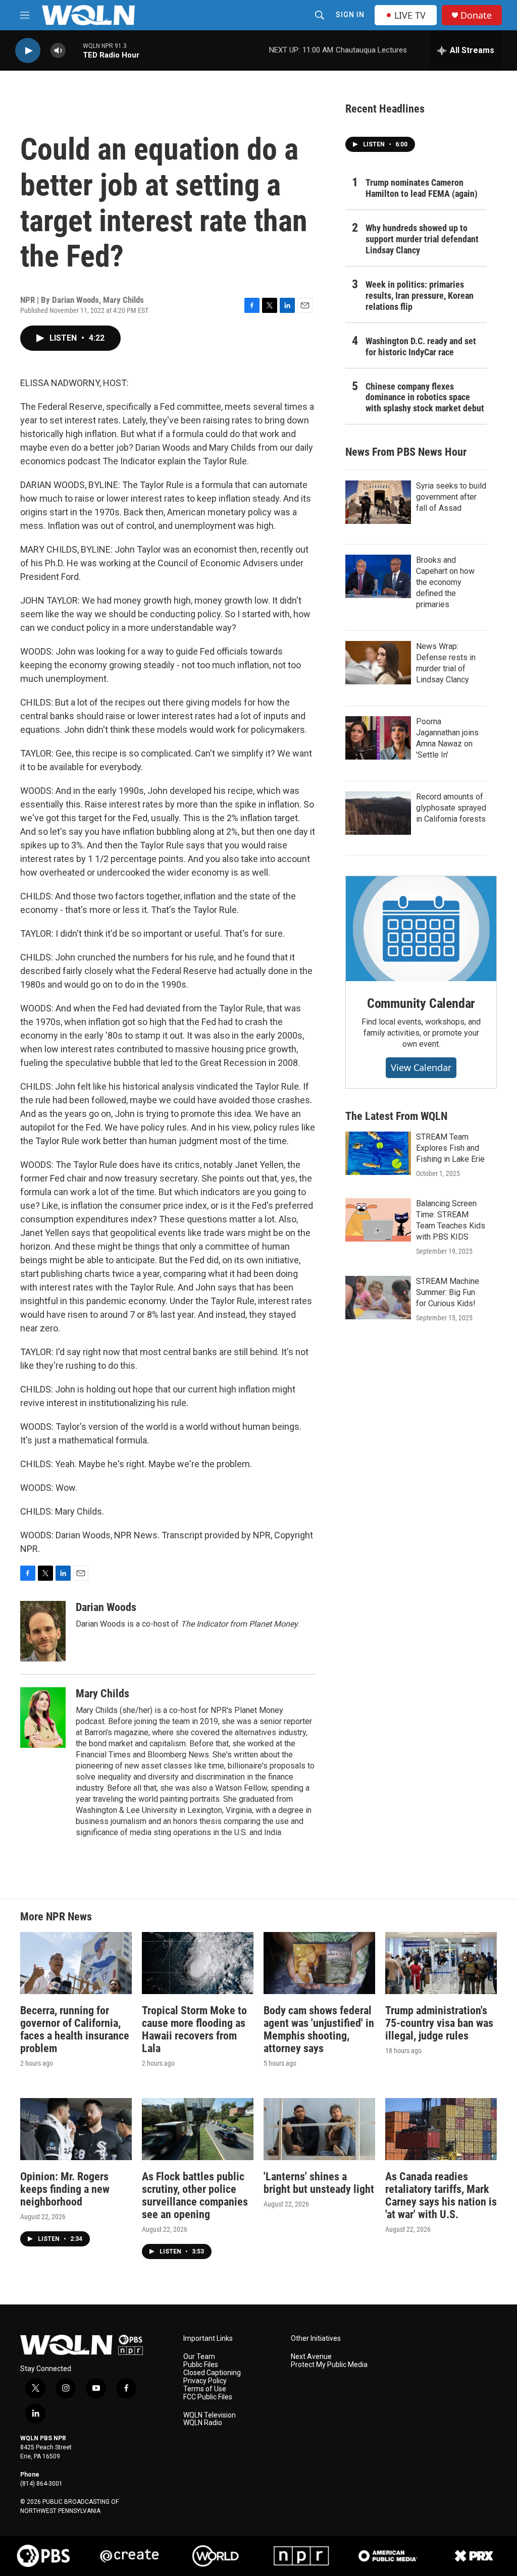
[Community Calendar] (421, 929)
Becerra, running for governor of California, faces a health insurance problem (75, 2029)
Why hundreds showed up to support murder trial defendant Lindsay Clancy (422, 239)
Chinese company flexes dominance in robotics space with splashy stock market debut (425, 397)
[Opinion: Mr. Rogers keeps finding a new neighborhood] (76, 2129)
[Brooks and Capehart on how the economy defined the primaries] (378, 576)
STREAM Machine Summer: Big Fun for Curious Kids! (448, 1292)
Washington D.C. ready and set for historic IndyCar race (421, 346)
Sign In (350, 15)
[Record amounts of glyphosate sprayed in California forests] (378, 813)
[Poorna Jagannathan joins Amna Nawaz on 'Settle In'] (378, 738)
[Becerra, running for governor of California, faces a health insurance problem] (76, 1963)
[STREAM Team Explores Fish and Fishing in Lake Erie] (378, 1153)
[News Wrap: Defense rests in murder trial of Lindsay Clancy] (378, 663)
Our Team (199, 2357)
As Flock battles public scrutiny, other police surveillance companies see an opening (195, 2195)
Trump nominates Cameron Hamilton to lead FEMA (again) (422, 188)
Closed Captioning (212, 2373)
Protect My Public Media (329, 2365)
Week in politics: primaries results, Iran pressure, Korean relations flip (420, 296)
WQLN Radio (203, 2423)
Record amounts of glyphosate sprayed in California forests (451, 808)
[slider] (74, 50)
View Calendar (421, 1067)
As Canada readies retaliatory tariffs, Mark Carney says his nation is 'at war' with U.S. (441, 2195)
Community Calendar (421, 1003)
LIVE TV (410, 15)
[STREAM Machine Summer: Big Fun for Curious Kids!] (378, 1298)
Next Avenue (311, 2357)
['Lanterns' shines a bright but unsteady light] (319, 2129)
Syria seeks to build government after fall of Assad (451, 497)
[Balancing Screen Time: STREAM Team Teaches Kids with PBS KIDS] (378, 1220)
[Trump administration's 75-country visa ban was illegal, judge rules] (441, 1963)
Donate (476, 15)
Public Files (201, 2365)
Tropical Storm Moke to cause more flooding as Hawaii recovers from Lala (194, 2029)
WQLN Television (210, 2415)
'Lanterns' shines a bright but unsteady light (319, 2183)
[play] (28, 51)
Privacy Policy (205, 2381)
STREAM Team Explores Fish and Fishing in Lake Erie (450, 1148)
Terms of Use (205, 2389)
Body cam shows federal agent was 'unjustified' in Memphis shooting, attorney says (319, 2029)
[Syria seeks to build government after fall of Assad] (378, 502)
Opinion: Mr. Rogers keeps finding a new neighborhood (65, 2189)
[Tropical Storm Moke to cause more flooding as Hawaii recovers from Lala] (198, 1963)
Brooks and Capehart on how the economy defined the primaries (445, 582)
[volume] (58, 51)
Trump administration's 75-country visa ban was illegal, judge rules (439, 2023)
